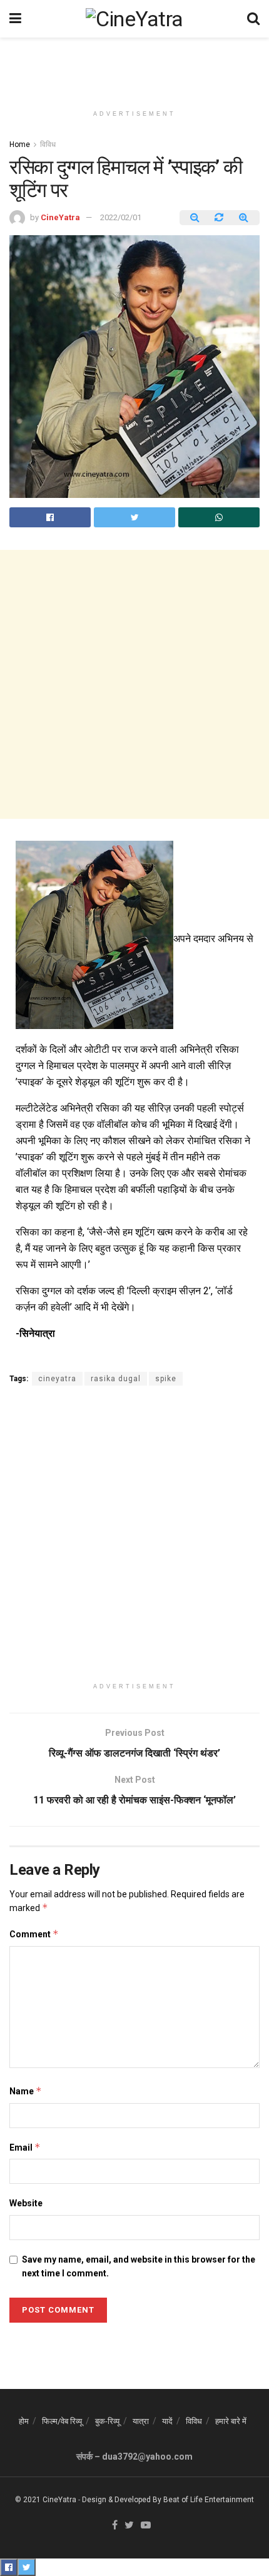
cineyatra (57, 1379)
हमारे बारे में (231, 2421)
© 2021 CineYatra (46, 2500)
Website (26, 2203)
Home (20, 145)
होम (24, 2421)
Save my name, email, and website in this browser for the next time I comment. (139, 2266)
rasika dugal (116, 1379)
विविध (48, 145)
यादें (167, 2421)
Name (26, 2091)
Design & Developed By (122, 2500)
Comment (34, 1934)
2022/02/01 (121, 217)
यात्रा (141, 2421)
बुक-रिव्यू (107, 2421)
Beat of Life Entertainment (209, 2500)
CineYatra (60, 217)
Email (25, 2147)
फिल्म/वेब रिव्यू (62, 2421)
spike (166, 1379)
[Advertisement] (134, 66)
